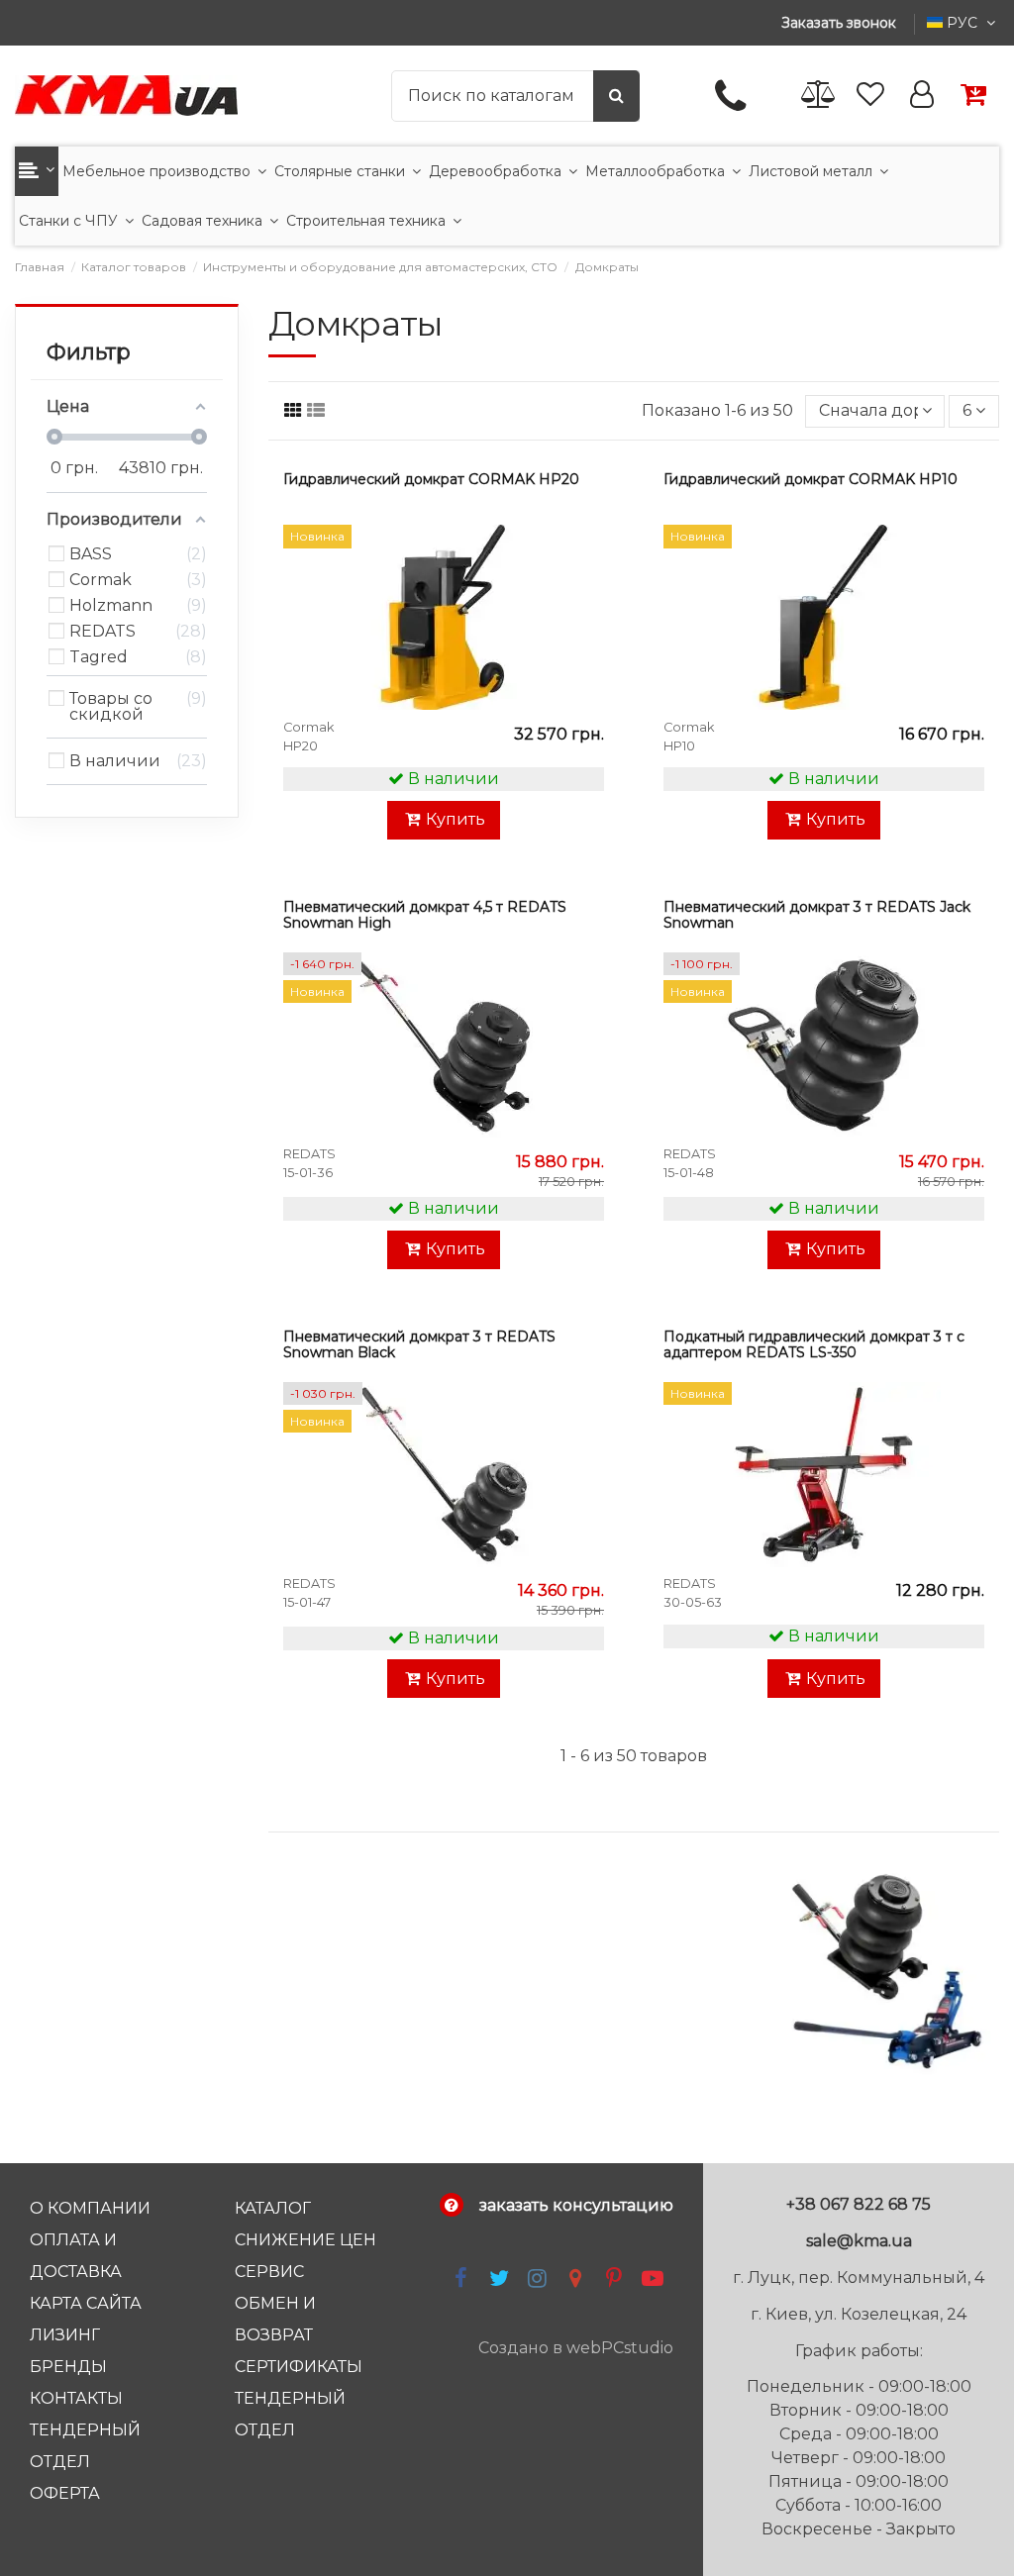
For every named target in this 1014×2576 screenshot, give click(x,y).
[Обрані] (870, 96)
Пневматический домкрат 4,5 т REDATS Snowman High (425, 915)
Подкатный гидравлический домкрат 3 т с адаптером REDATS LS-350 (814, 1344)
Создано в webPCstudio (576, 2348)
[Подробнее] (586, 631)
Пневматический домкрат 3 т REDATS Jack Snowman (817, 915)
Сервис (269, 2272)
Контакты (76, 2398)
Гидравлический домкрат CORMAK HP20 (431, 479)
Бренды (68, 2367)
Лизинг (65, 2335)
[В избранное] (586, 557)
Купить (456, 819)
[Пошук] (616, 96)
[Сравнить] (586, 594)
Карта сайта (86, 2303)
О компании (90, 2208)
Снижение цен (305, 2240)
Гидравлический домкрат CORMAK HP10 (811, 479)
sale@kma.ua (859, 2241)
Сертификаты (299, 2367)
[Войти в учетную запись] (922, 96)
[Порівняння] (819, 96)
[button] (37, 171)
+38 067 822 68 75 (859, 2204)
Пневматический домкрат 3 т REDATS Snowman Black (419, 1344)
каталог (273, 2208)
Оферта (65, 2493)
